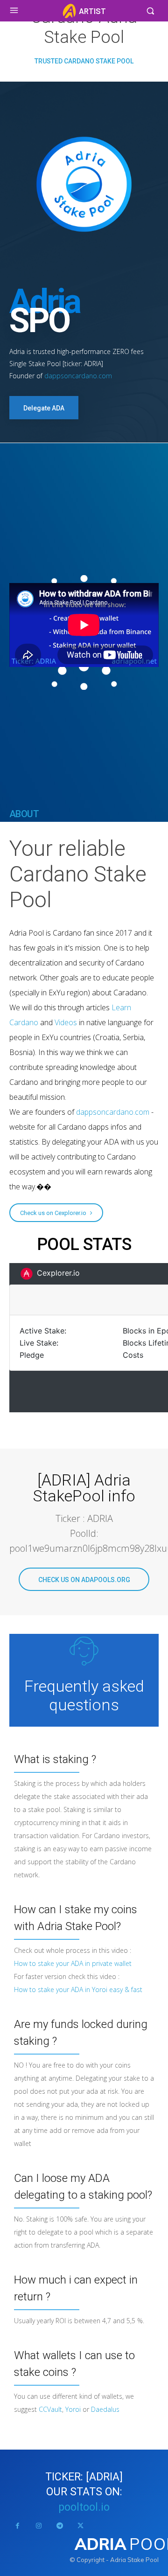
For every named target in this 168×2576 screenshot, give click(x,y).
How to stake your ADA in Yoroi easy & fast (78, 1989)
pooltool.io (84, 2507)
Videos (66, 1022)
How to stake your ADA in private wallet (73, 1963)
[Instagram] (38, 2526)
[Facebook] (17, 2526)
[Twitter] (80, 2526)
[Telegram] (59, 2526)
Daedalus (105, 2409)
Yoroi (73, 2409)
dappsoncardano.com (78, 376)
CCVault (50, 2409)
